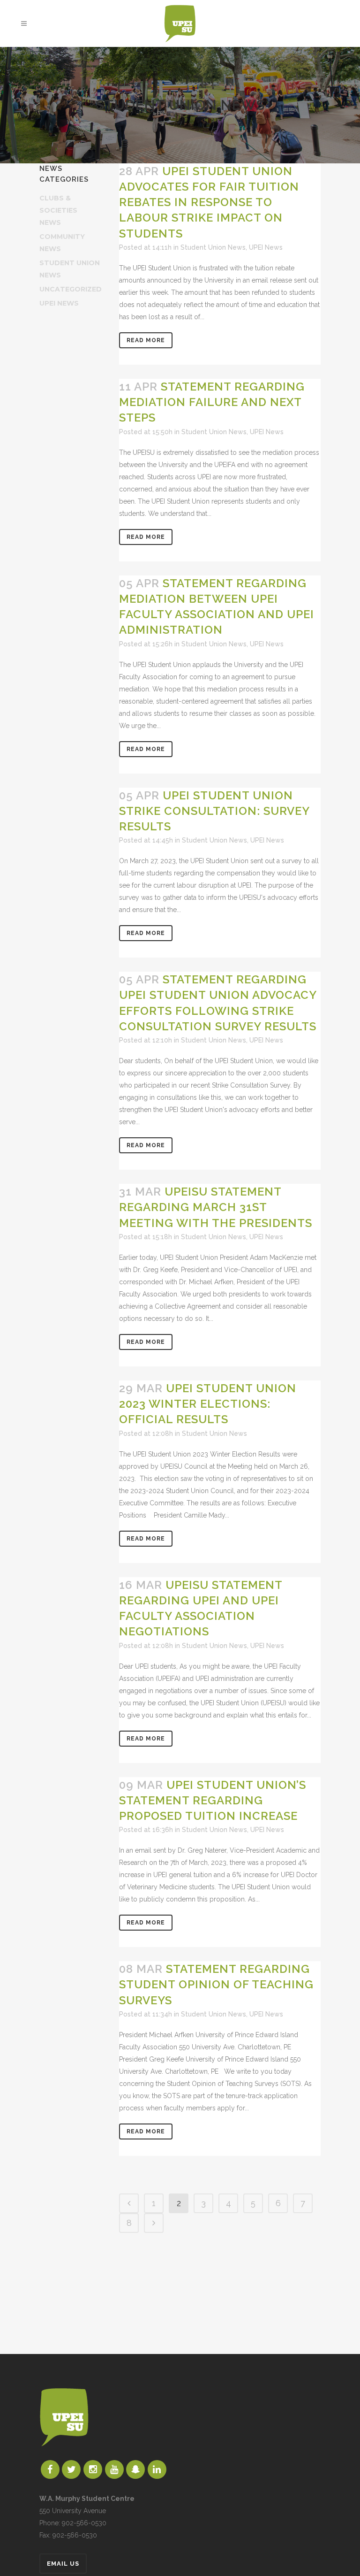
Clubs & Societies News (58, 210)
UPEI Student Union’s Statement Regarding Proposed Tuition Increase (213, 1800)
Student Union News (213, 247)
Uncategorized (71, 289)
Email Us (63, 2564)
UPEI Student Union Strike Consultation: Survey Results (214, 811)
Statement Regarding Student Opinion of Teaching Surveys (216, 1984)
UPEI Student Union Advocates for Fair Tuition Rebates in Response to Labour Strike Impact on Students (209, 202)
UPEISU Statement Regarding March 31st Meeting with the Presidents (216, 1207)
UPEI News (59, 303)
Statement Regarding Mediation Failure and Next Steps (212, 402)
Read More (146, 340)
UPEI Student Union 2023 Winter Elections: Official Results (208, 1404)
